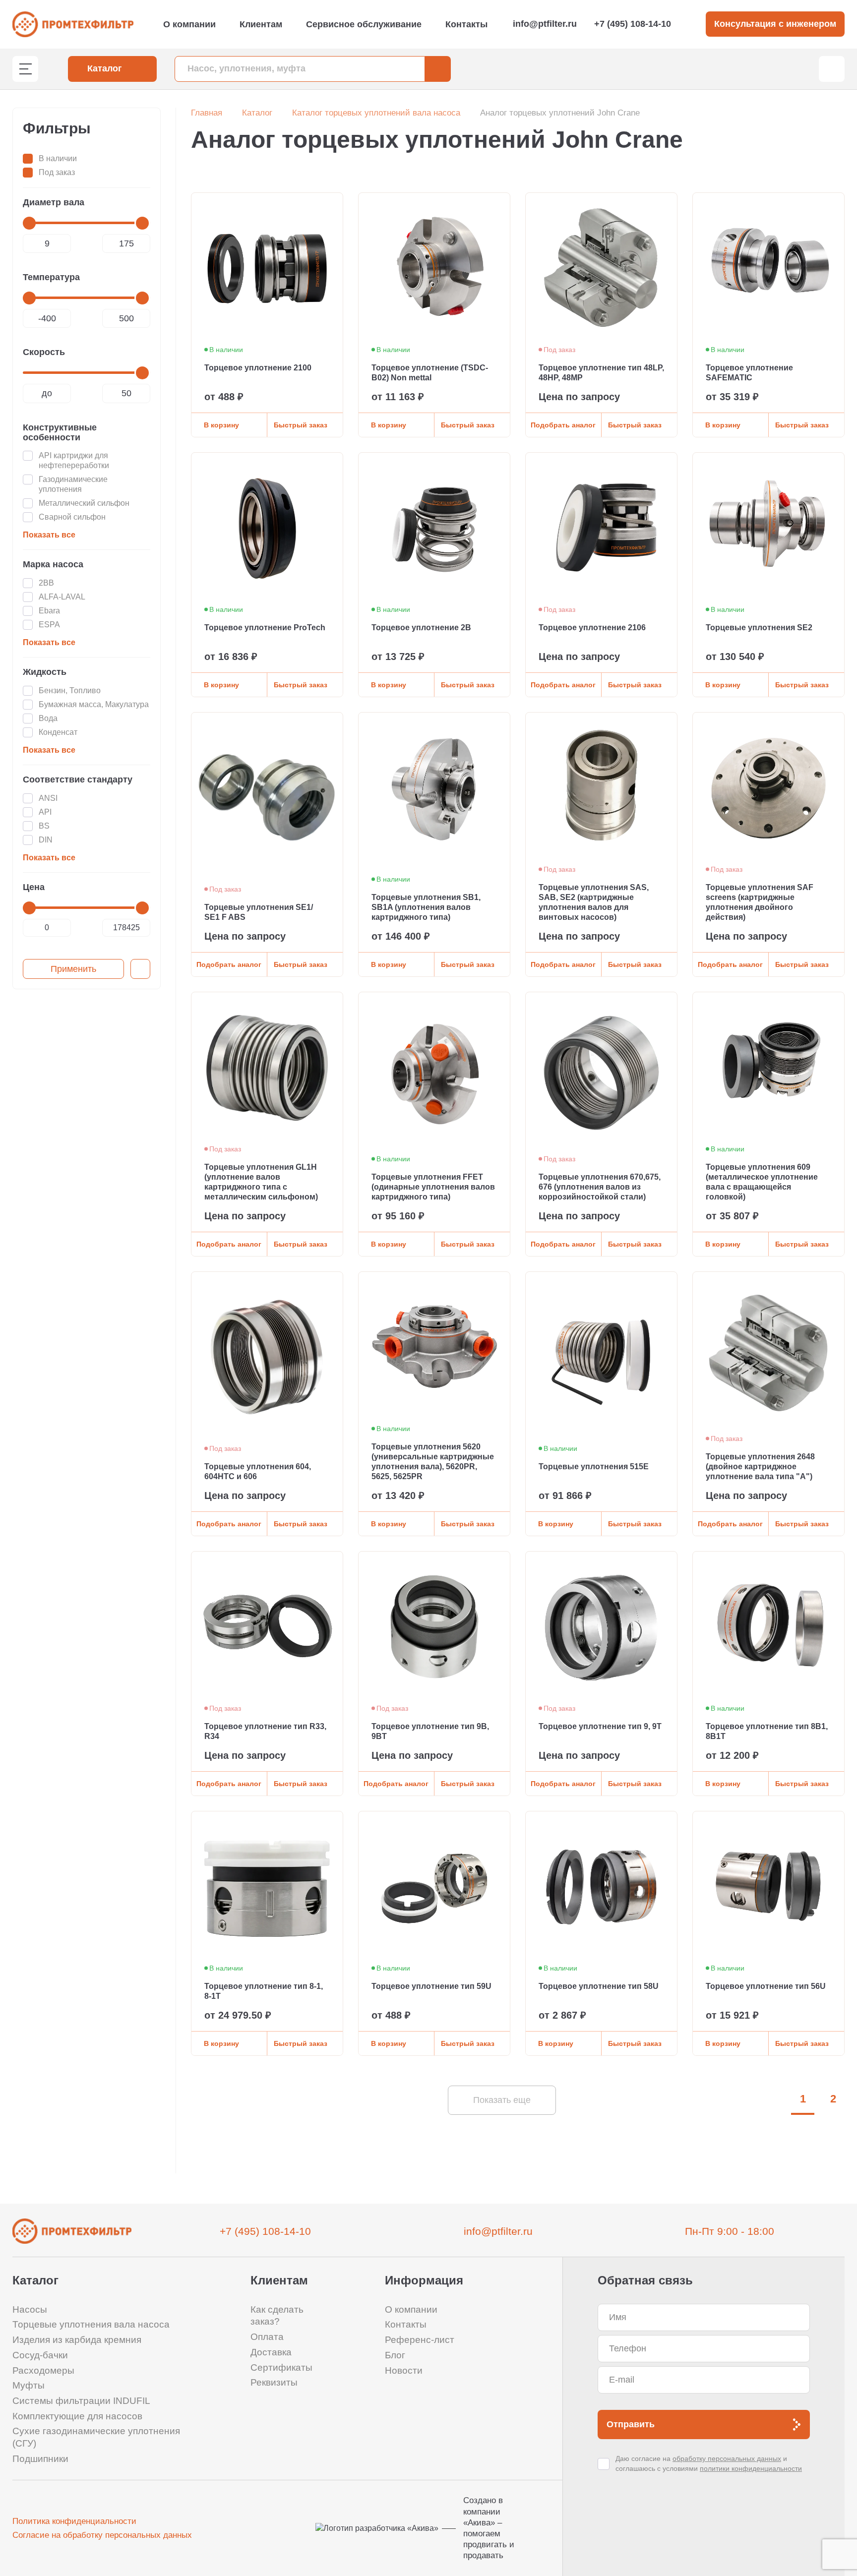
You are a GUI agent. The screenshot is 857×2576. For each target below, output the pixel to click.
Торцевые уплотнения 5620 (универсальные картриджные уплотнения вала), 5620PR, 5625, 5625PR (433, 1462)
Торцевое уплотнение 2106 (592, 628)
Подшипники (40, 2459)
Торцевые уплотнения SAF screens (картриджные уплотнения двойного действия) (760, 902)
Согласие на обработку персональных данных (102, 2535)
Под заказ (57, 172)
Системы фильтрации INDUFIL (81, 2401)
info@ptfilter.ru (545, 24)
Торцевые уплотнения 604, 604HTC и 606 (258, 1471)
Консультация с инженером (775, 24)
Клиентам (261, 24)
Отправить (631, 2424)
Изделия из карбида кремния (77, 2340)
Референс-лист (420, 2340)
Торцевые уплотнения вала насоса (91, 2324)
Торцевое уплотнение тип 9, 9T (600, 1726)
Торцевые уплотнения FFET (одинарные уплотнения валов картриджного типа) (433, 1187)
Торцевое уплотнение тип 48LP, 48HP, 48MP (601, 373)
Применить (73, 969)
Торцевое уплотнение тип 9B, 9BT (430, 1731)
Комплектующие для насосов (77, 2416)
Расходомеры (43, 2370)
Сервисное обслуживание (364, 24)
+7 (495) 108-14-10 (633, 24)
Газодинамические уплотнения (73, 484)
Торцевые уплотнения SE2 (759, 628)
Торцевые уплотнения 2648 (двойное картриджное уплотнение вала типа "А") (760, 1467)
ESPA (49, 625)
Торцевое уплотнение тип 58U (599, 1986)
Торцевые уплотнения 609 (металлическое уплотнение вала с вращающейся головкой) (762, 1182)
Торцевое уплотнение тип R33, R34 (265, 1731)
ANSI (48, 798)
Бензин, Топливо (70, 690)
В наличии (58, 158)
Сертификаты (281, 2367)
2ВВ (46, 583)
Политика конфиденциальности (74, 2521)
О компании (189, 24)
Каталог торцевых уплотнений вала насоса (376, 113)
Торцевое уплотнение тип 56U (766, 1986)
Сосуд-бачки (40, 2355)
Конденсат (58, 732)
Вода (48, 718)
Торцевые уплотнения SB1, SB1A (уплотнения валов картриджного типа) (426, 907)
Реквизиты (274, 2382)
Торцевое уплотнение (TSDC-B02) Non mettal (430, 373)
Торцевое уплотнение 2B (421, 628)
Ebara (49, 611)
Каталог (257, 113)
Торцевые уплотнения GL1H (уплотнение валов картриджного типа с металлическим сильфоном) (261, 1182)
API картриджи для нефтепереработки (74, 460)
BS (44, 826)
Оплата (267, 2337)
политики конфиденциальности (751, 2468)
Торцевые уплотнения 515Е (594, 1467)
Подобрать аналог (563, 425)
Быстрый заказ (301, 425)
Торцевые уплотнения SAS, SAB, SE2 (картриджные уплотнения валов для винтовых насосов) (594, 902)
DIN (46, 840)
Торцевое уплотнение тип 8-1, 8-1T (264, 1991)
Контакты (466, 24)
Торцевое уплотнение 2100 (258, 368)
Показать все (49, 535)
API (45, 812)
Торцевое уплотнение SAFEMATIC (749, 373)
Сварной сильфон (72, 517)
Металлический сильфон (84, 503)
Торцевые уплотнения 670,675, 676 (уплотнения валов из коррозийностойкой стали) (600, 1187)
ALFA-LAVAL (62, 597)
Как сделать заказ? (277, 2316)
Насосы (30, 2309)
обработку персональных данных (727, 2458)
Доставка (271, 2352)
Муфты (29, 2385)
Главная (207, 113)
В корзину (221, 425)
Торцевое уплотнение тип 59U (431, 1986)
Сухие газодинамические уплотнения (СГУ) (96, 2437)
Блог (395, 2355)
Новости (404, 2370)
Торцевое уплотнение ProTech (265, 628)
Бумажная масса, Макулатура (94, 704)
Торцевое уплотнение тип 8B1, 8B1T (767, 1731)
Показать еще (502, 2100)
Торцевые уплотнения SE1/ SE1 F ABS (259, 912)
